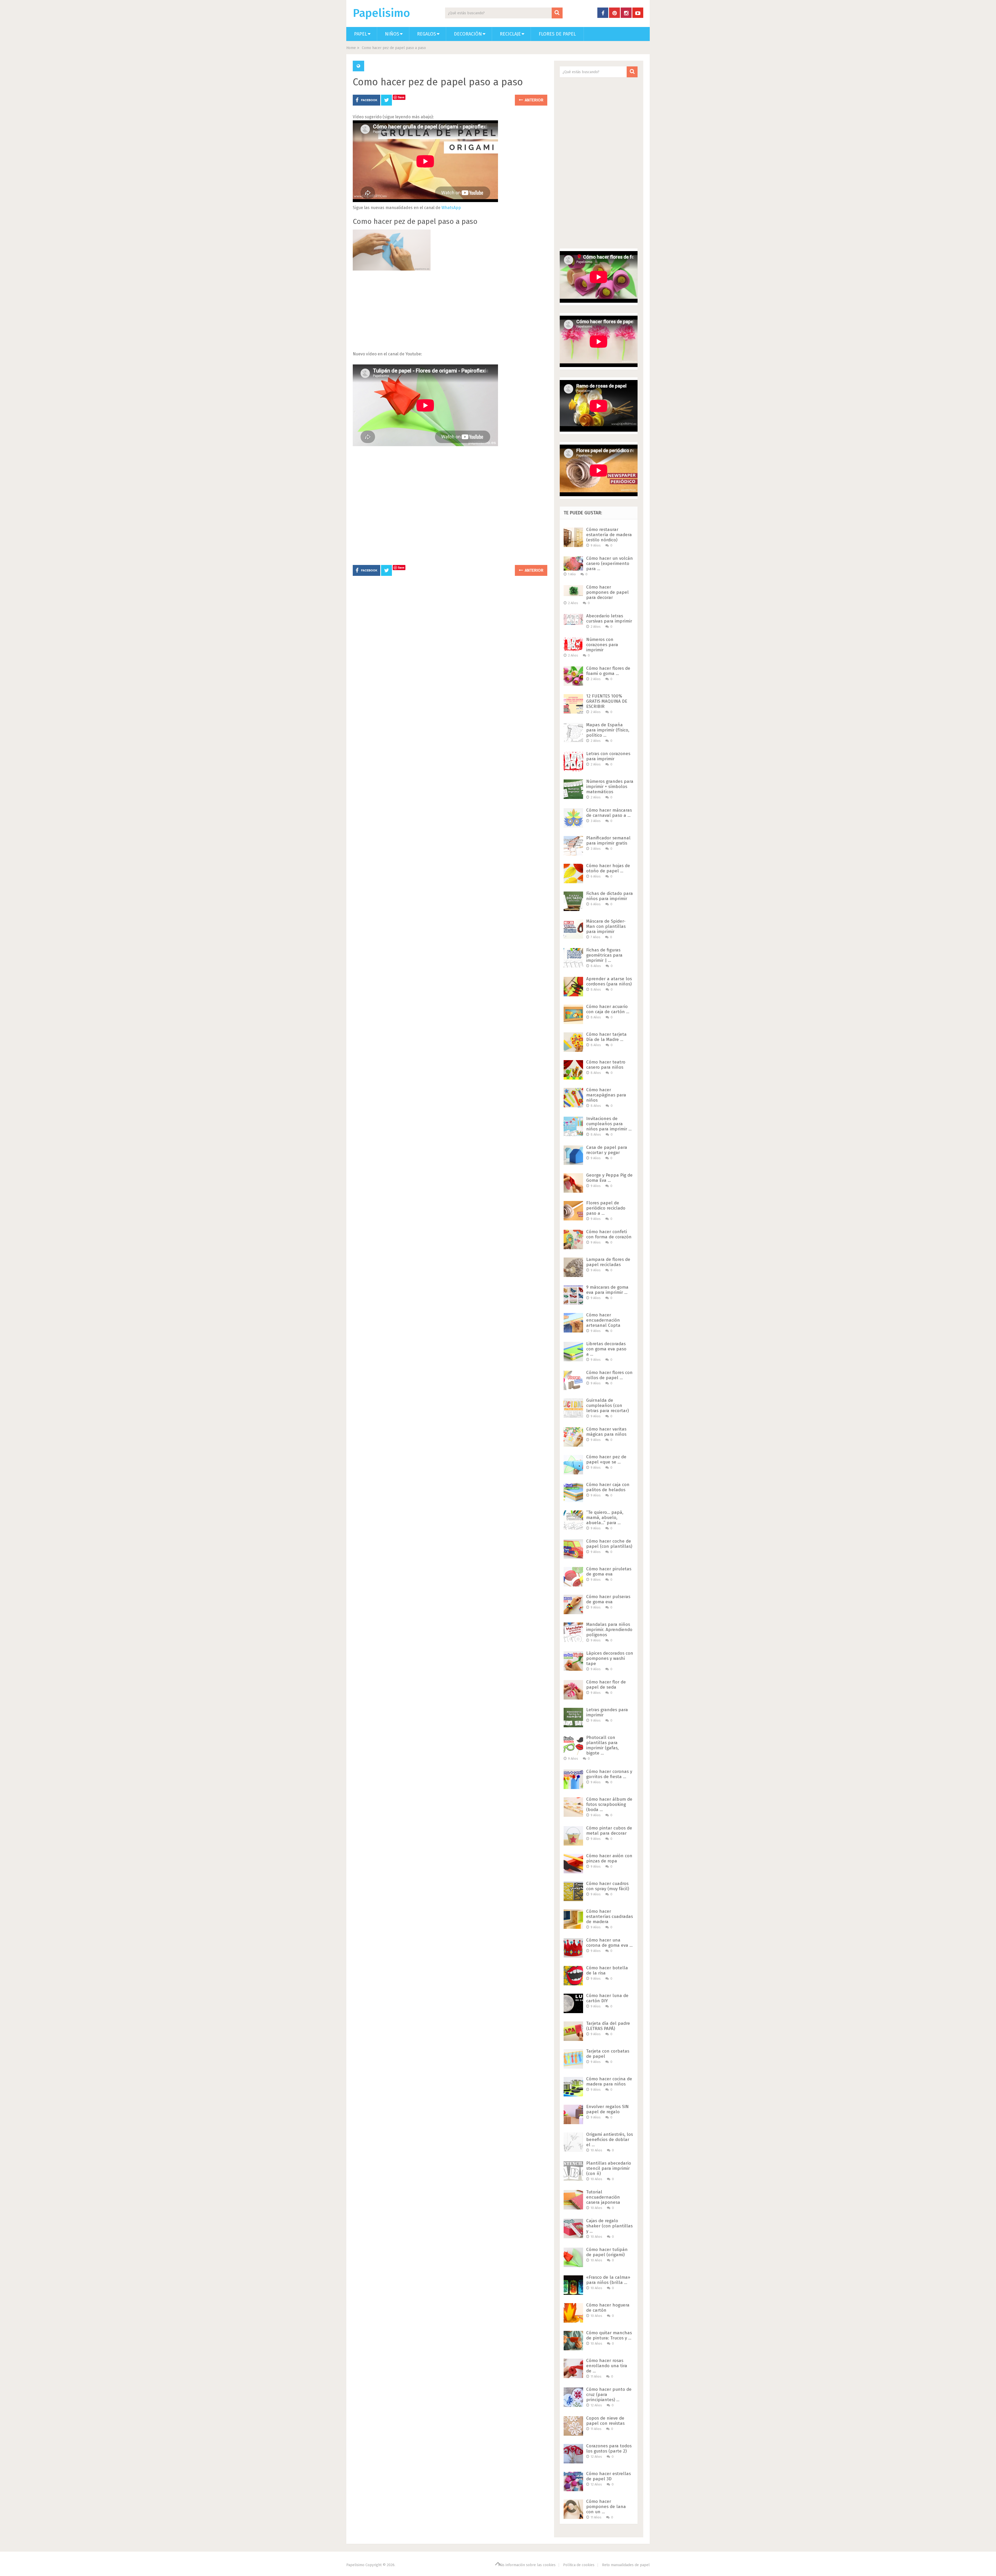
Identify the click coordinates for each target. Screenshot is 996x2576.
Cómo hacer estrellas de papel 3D (608, 2476)
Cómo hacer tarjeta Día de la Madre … (606, 1037)
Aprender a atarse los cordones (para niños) (609, 981)
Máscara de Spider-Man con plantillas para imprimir (606, 926)
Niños (392, 34)
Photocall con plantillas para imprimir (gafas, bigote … (602, 1745)
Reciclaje (510, 34)
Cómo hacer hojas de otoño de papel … (608, 868)
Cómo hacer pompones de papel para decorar (607, 592)
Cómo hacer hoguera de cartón (608, 2308)
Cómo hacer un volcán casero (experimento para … (610, 564)
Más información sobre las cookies (527, 2565)
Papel (361, 34)
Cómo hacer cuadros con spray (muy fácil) (608, 1886)
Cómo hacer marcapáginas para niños (606, 1095)
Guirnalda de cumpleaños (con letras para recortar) (607, 1406)
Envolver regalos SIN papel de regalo (607, 2109)
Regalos (427, 34)
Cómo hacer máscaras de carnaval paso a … (609, 813)
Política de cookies (579, 2565)
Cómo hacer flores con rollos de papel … (609, 1375)
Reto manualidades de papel (626, 2565)
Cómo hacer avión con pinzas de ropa (609, 1858)
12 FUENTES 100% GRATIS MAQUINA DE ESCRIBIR (607, 701)
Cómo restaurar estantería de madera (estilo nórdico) (609, 535)
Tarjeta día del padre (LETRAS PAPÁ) (608, 2026)
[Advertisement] (450, 314)
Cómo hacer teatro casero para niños (606, 1065)
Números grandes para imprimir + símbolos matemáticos (610, 787)
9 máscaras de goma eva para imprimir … (607, 1290)
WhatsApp (451, 208)
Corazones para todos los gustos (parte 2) (609, 2449)
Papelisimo (381, 13)
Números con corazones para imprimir (602, 645)
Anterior (534, 100)
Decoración (468, 34)
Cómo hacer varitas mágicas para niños (606, 1432)
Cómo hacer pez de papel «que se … (606, 1459)
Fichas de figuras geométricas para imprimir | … (604, 955)
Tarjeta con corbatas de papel (608, 2054)
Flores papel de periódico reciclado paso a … (606, 1208)
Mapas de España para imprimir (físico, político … (608, 730)
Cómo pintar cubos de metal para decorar (609, 1831)
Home (351, 48)
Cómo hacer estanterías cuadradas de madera (610, 1917)
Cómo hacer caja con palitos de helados (608, 1487)
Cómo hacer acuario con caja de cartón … (608, 1009)
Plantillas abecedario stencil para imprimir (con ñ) (609, 2168)
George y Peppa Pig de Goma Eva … (609, 1178)
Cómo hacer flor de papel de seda (606, 1685)
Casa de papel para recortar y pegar (607, 1150)
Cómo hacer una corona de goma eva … (609, 1943)
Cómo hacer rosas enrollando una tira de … (607, 2366)
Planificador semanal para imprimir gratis (608, 841)
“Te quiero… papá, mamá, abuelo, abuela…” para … (605, 1518)
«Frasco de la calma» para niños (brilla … (608, 2280)
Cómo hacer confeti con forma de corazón (609, 1234)
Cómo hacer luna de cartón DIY (607, 1998)
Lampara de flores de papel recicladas (608, 1262)
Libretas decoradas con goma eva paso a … (606, 1349)
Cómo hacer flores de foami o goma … (608, 671)
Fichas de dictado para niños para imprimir (610, 896)
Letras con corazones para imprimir (608, 756)
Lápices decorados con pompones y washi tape (610, 1658)
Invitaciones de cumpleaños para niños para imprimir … (609, 1124)
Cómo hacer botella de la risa (607, 1970)
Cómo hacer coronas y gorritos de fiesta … (609, 1774)
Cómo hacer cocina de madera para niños (609, 2081)
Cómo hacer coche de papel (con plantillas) (609, 1544)
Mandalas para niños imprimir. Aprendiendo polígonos (609, 1630)
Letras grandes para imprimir (607, 1712)
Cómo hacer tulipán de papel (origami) (607, 2252)
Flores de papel (557, 34)
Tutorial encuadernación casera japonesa (603, 2197)
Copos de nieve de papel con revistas (605, 2421)
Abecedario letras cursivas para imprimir (609, 619)
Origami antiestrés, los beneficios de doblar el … (610, 2140)
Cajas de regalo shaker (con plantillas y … (609, 2226)
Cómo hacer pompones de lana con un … (606, 2507)
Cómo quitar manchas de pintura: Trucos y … (609, 2335)
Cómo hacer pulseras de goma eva (608, 1599)
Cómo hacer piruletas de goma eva (609, 1572)
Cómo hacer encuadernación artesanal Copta (603, 1320)
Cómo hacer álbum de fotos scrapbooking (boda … (609, 1804)
